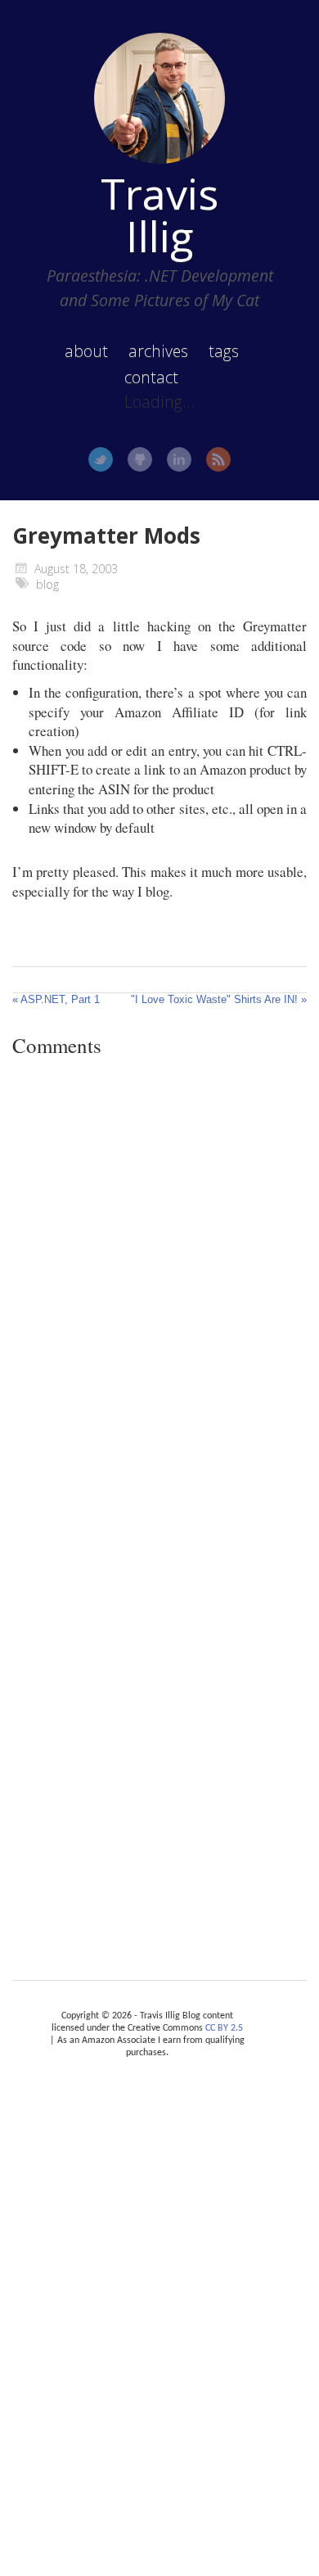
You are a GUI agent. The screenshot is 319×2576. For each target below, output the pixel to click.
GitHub (140, 459)
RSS (218, 459)
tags (224, 351)
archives (158, 351)
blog (47, 584)
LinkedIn (179, 459)
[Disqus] (159, 1295)
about (86, 351)
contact (151, 377)
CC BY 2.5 (224, 2028)
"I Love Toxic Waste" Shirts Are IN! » (219, 999)
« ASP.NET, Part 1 (56, 999)
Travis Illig (159, 215)
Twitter (101, 459)
